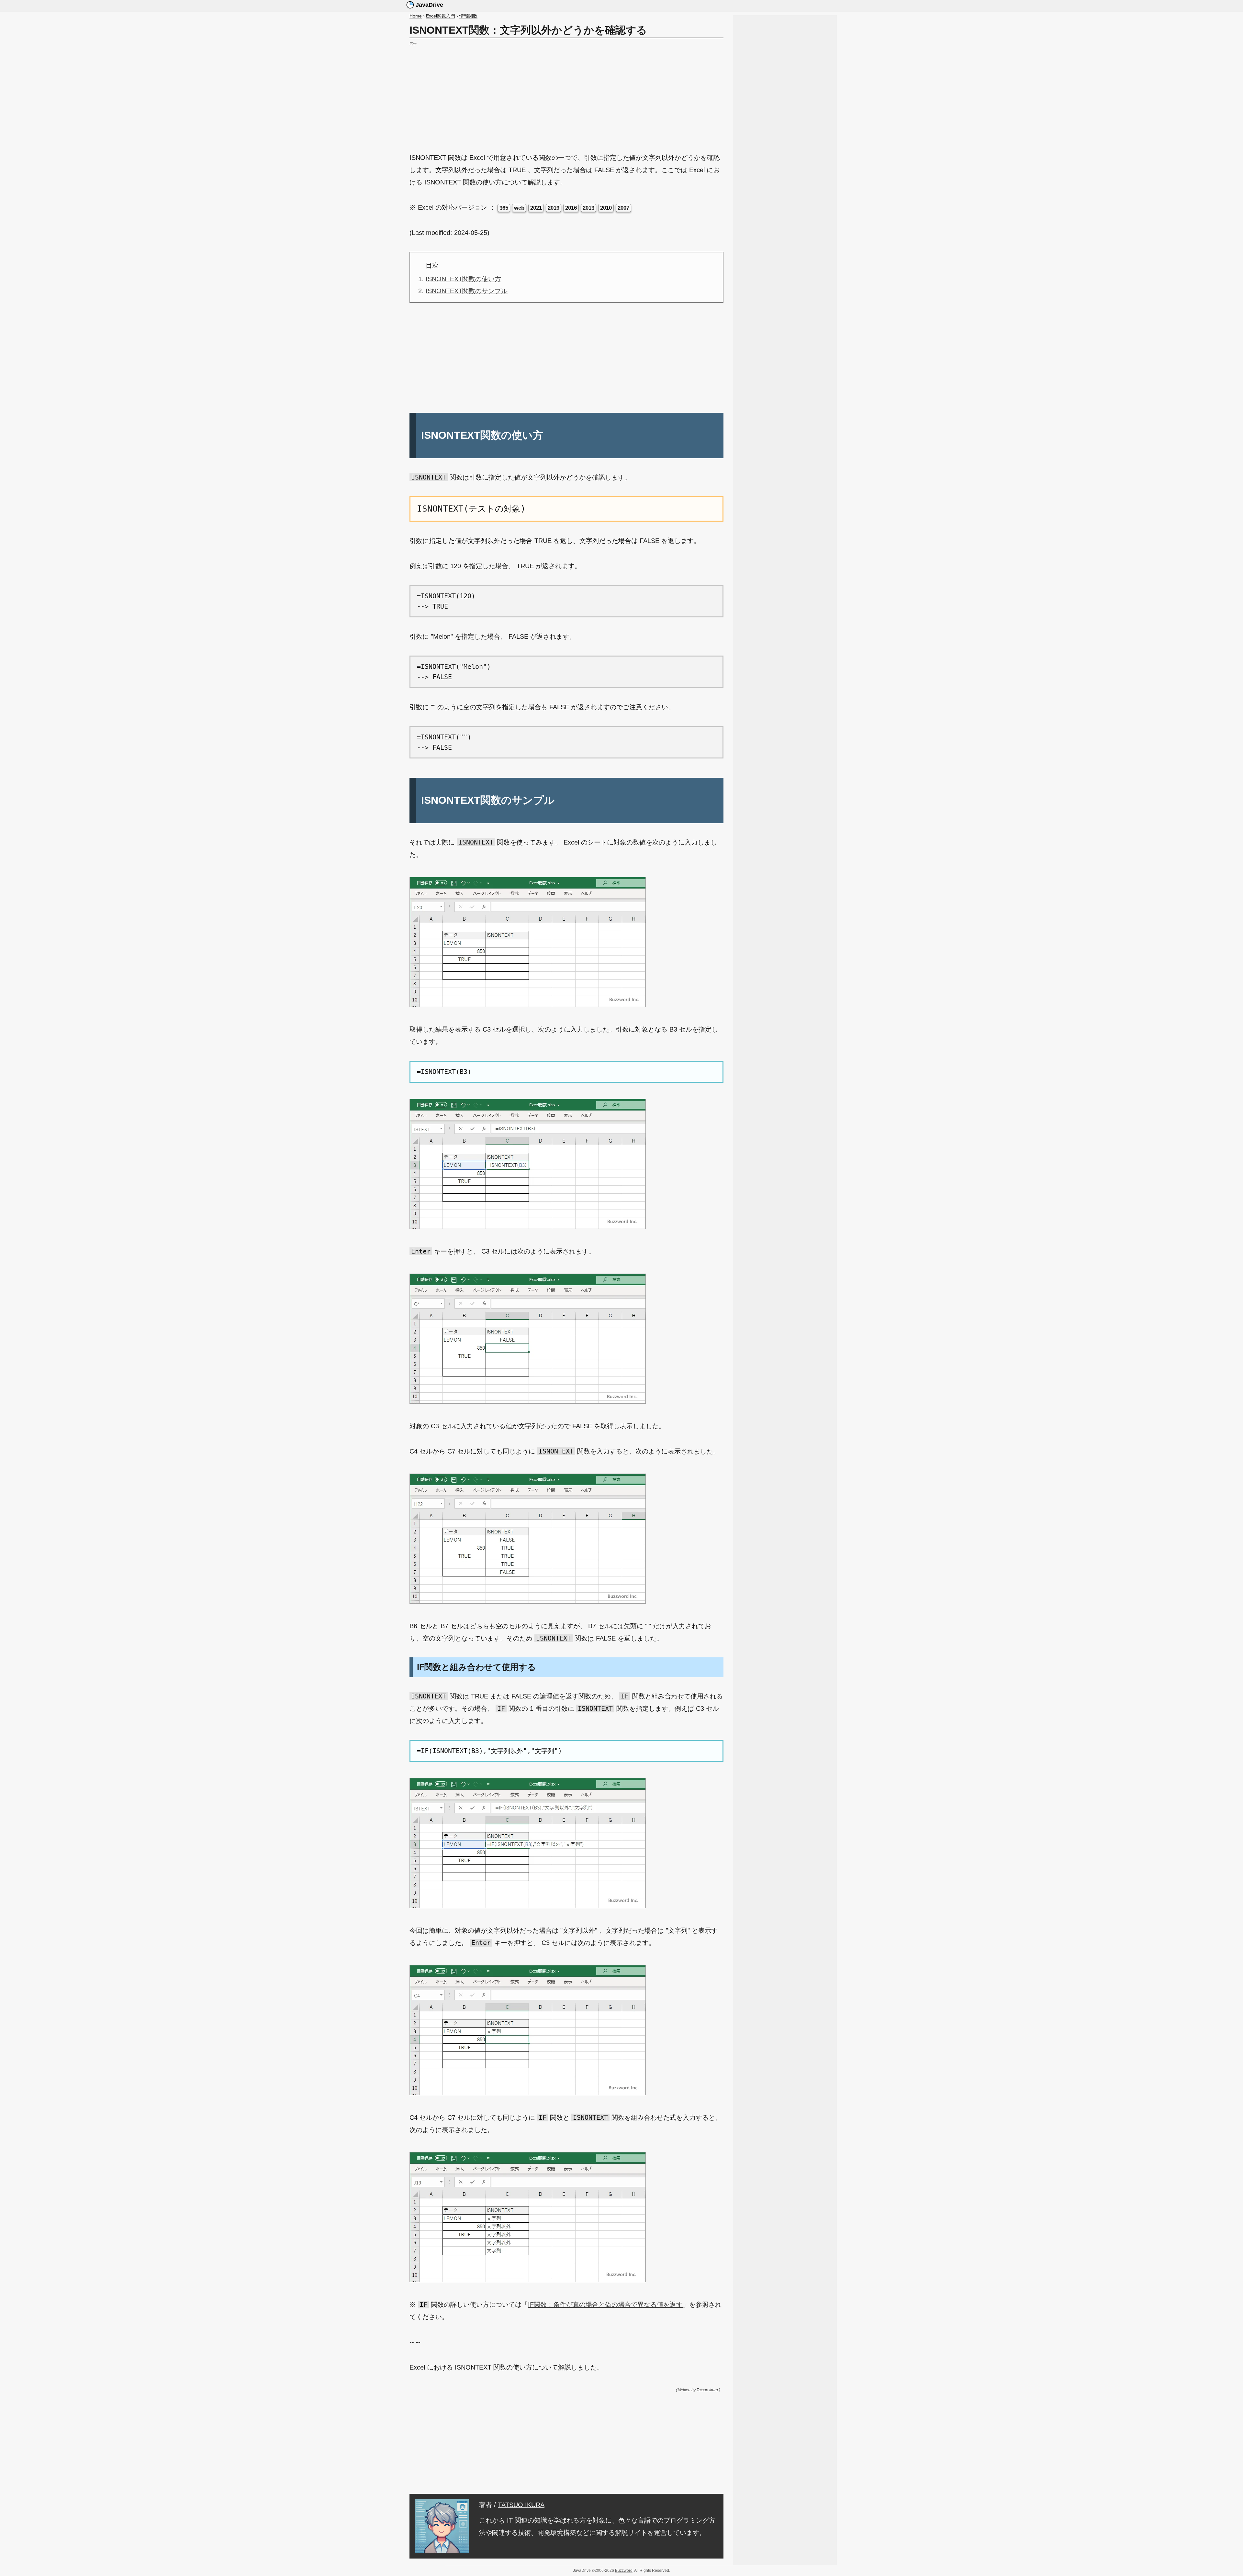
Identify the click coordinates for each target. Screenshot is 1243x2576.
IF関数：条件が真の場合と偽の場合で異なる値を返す (605, 2305)
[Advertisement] (566, 93)
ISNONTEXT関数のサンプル (467, 291)
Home (416, 16)
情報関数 (468, 16)
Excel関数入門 (441, 16)
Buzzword (624, 2570)
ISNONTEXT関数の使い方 (463, 279)
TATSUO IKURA (521, 2505)
